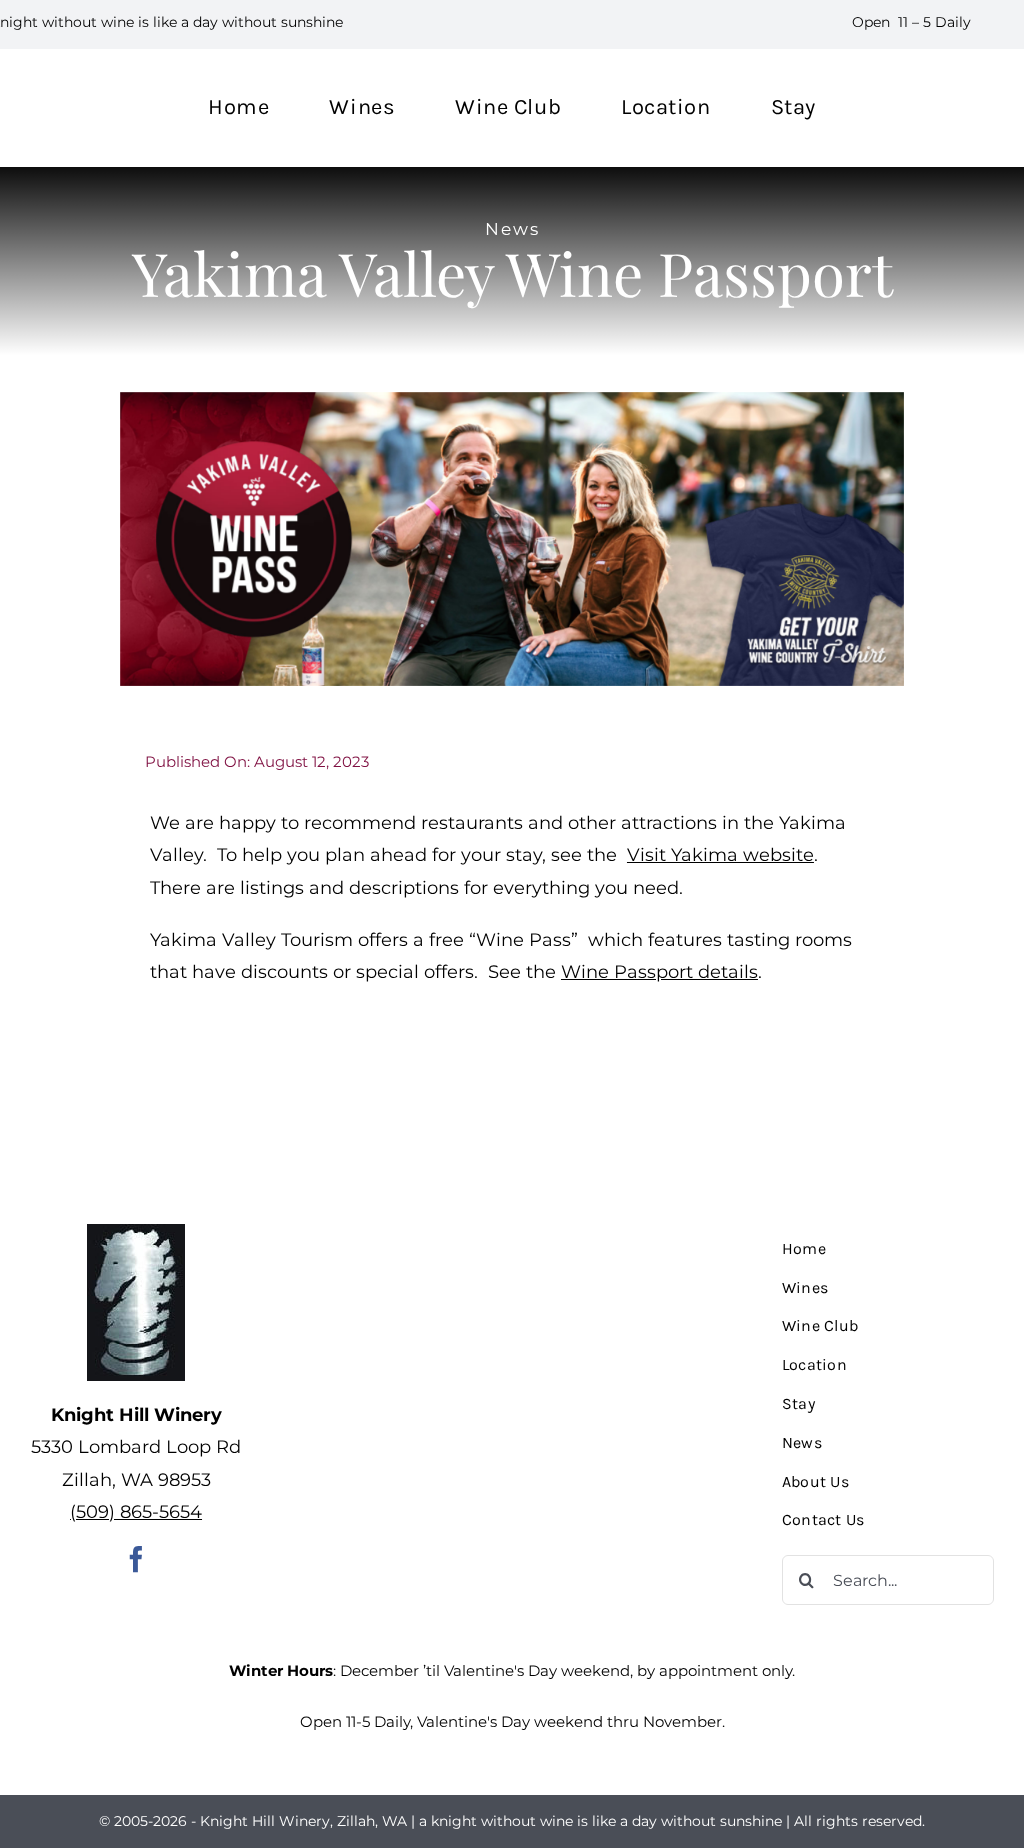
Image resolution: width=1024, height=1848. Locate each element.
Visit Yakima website (720, 855)
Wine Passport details (659, 972)
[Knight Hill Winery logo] (136, 1233)
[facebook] (136, 1559)
